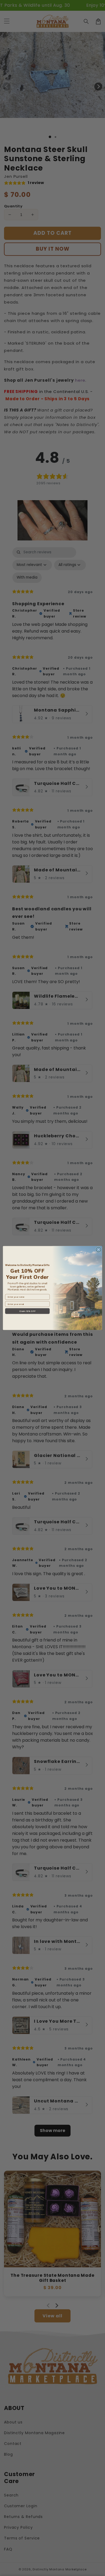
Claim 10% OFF (27, 1311)
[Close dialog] (99, 1250)
